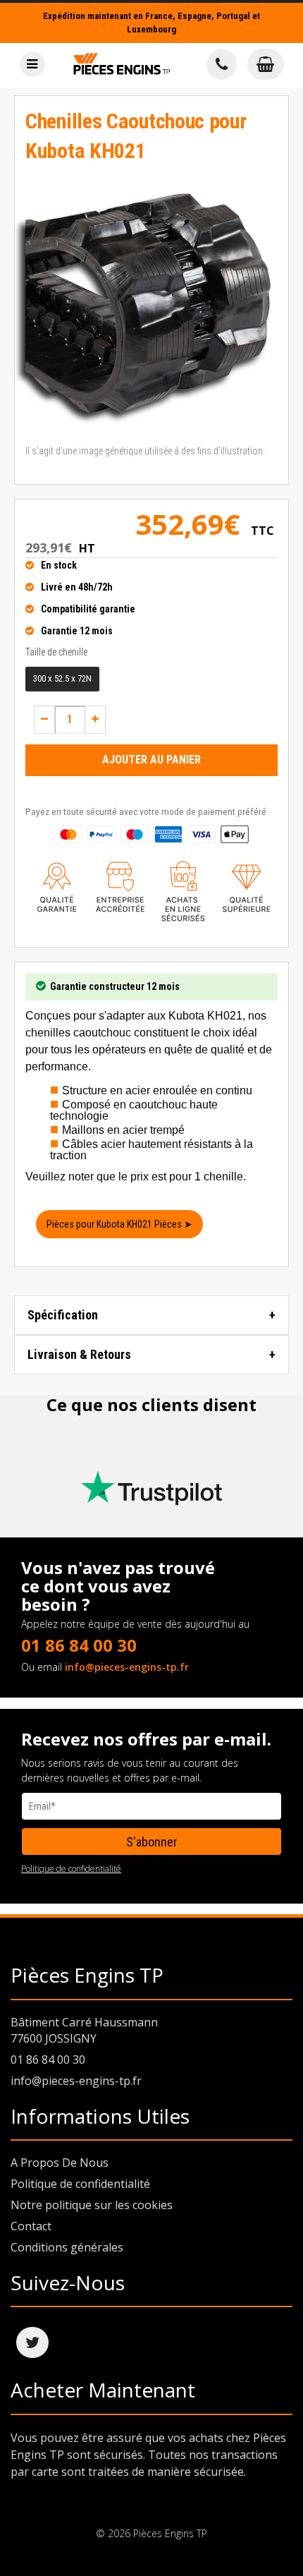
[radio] (62, 679)
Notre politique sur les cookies (92, 2205)
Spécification (63, 1315)
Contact (31, 2226)
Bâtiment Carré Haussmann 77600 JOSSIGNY (84, 2030)
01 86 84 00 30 (79, 1645)
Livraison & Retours (79, 1354)
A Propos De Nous (60, 2163)
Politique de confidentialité (71, 1869)
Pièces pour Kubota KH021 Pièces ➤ (119, 1224)
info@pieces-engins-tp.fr (127, 1667)
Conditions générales (67, 2247)
